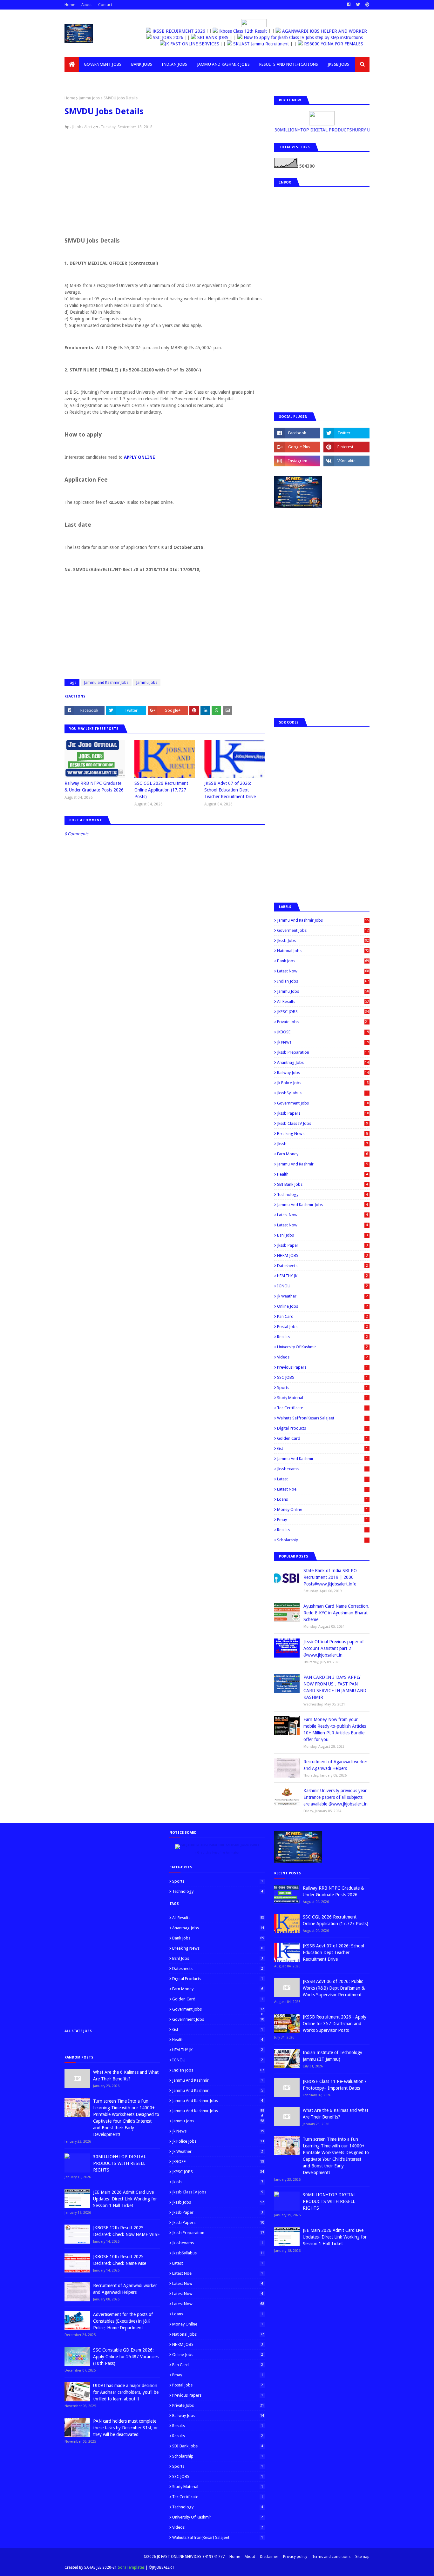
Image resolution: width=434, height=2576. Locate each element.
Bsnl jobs (322, 1235)
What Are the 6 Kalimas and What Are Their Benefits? (126, 2075)
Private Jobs (323, 1022)
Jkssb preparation (323, 1052)
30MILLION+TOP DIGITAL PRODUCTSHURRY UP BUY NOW (331, 130)
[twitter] (358, 5)
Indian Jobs (323, 981)
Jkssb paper (322, 1245)
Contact (105, 5)
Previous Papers (322, 1367)
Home (70, 5)
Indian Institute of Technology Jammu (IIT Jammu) (332, 2056)
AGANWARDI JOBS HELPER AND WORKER (317, 31)
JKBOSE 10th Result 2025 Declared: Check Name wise (120, 2260)
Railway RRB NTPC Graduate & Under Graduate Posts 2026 (94, 787)
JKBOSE (323, 1032)
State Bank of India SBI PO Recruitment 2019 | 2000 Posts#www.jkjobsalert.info (330, 1577)
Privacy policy (295, 2557)
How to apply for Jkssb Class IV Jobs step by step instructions (308, 37)
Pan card (322, 1316)
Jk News (323, 1042)
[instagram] (297, 461)
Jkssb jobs (323, 941)
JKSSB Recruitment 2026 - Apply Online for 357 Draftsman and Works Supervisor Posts (335, 2024)
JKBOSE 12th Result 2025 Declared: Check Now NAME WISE (126, 2231)
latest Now (322, 1215)
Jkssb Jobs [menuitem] (339, 64)
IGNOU (322, 1286)
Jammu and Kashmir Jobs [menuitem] (224, 64)
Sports (322, 1388)
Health (322, 1174)
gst (322, 1448)
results (322, 1530)
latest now (322, 1225)
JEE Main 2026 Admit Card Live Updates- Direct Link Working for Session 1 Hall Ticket (125, 2199)
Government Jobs (323, 1103)
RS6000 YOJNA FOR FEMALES (319, 44)
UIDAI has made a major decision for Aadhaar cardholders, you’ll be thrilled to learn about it (126, 2392)
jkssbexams (322, 1469)
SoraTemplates (131, 2567)
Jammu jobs (89, 98)
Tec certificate (322, 1408)
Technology (322, 1195)
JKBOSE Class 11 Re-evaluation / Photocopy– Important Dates (335, 2085)
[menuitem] (72, 64)
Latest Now (323, 971)
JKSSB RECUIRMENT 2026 (172, 31)
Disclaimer (269, 2557)
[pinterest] (367, 5)
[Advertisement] (165, 182)
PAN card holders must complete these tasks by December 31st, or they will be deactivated (125, 2428)
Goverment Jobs (323, 930)
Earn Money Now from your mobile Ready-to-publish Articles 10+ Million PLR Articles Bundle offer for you (335, 1729)
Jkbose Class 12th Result (235, 31)
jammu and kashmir (322, 1459)
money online (322, 1509)
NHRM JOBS (322, 1255)
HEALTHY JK (322, 1276)
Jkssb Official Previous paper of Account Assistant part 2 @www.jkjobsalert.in (334, 1648)
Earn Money (322, 1154)
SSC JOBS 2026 (173, 37)
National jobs (323, 951)
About (87, 5)
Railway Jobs (323, 1073)
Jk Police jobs (323, 1083)
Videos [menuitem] (77, 79)
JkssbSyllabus (323, 1093)
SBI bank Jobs (322, 1184)
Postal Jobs (322, 1327)
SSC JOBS (322, 1377)
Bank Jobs (323, 961)
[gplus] (297, 447)
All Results (323, 1001)
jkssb (322, 1144)
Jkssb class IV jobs (322, 1123)
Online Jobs (322, 1306)
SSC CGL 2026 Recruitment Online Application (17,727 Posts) (161, 790)
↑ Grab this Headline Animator (217, 1853)
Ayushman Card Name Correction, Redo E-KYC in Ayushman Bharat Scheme (336, 1613)
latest (322, 1479)
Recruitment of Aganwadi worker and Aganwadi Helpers (335, 1765)
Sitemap (362, 2557)
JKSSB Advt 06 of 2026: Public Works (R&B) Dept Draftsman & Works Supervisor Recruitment (334, 1988)
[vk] (346, 461)
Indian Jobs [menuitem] (174, 64)
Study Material (322, 1398)
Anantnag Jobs (323, 1062)
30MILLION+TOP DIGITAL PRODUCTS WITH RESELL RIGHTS (119, 2163)
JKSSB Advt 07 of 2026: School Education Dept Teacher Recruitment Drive (230, 790)
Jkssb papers (323, 1113)
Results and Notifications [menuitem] (289, 64)
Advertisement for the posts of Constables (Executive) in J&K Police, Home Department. (123, 2321)
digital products (322, 1428)
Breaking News (322, 1134)
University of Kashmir (322, 1347)
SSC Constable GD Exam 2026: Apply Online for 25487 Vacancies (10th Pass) (126, 2357)
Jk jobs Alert (82, 127)
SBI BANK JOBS (217, 37)
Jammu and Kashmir (322, 1164)
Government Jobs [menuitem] (103, 64)
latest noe (322, 1489)
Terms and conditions (331, 2557)
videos (322, 1357)
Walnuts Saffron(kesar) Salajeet (322, 1418)
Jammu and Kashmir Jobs (106, 683)
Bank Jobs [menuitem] (142, 64)
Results (322, 1337)
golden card (322, 1438)
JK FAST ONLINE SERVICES (178, 44)
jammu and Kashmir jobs (322, 1205)
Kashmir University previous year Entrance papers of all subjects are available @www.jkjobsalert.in (336, 1797)
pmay (322, 1520)
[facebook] (349, 5)
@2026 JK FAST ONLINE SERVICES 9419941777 (184, 2557)
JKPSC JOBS (323, 1012)
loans (322, 1499)
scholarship (322, 1540)
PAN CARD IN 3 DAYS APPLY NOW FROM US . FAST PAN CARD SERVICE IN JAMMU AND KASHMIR (335, 1687)
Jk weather (322, 1296)
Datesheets (322, 1266)
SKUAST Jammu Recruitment (247, 44)
